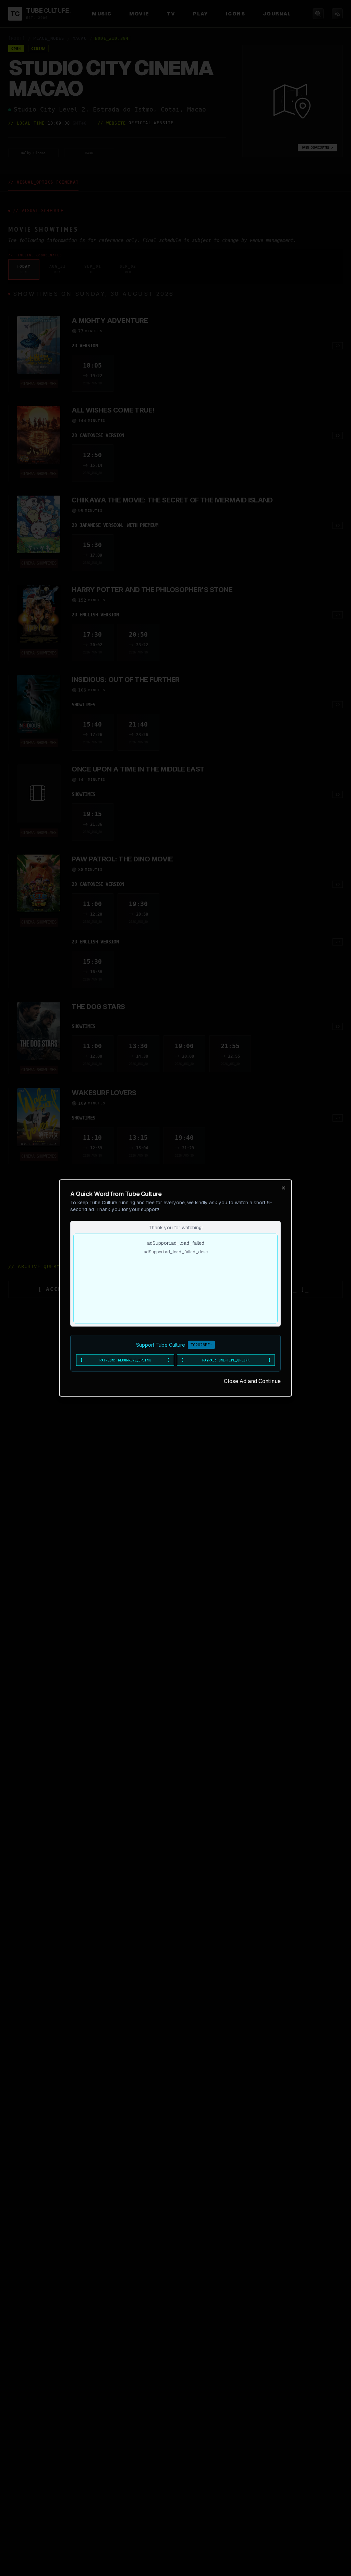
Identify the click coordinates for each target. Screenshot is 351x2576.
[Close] (283, 1188)
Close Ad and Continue (252, 1381)
